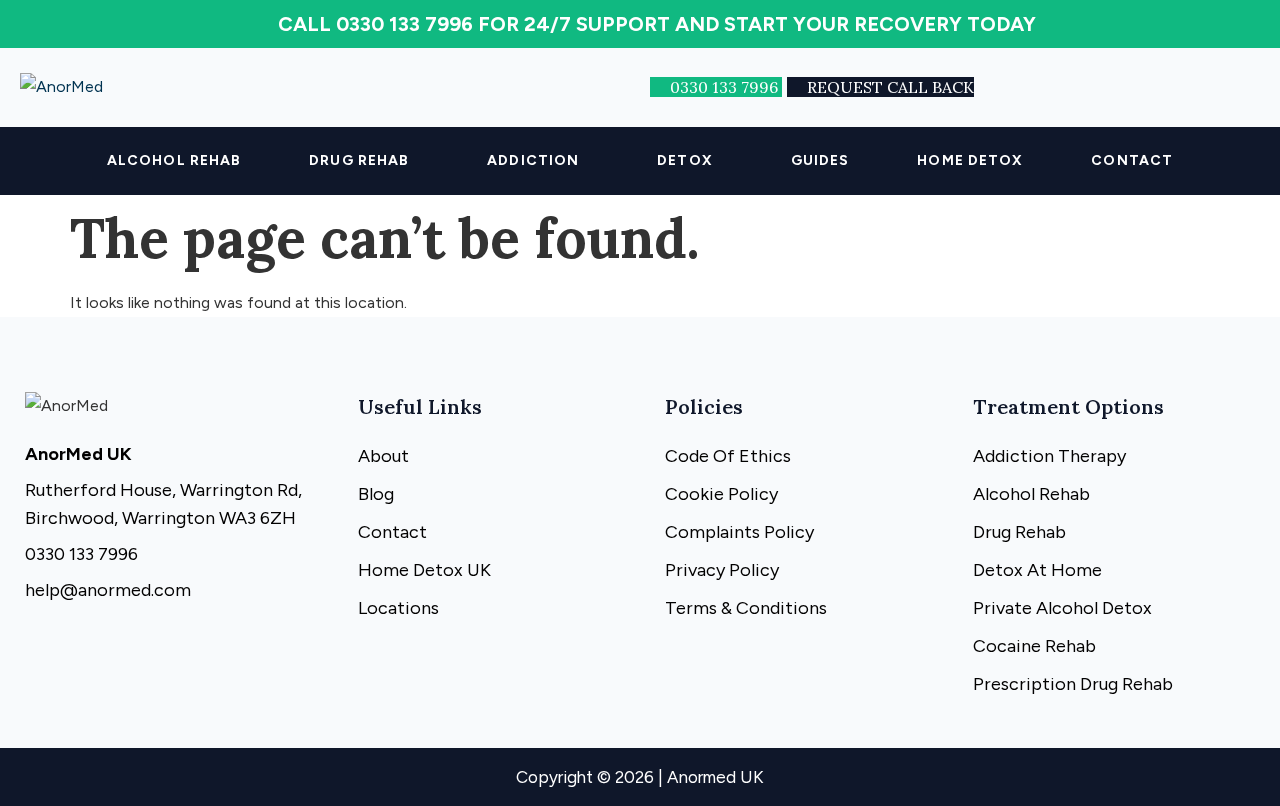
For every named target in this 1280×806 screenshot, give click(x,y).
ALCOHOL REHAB (174, 160)
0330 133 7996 (726, 87)
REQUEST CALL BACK (890, 87)
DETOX (685, 160)
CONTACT (1132, 160)
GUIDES (820, 160)
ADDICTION (533, 160)
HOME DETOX (970, 160)
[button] (364, 161)
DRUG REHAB (359, 160)
